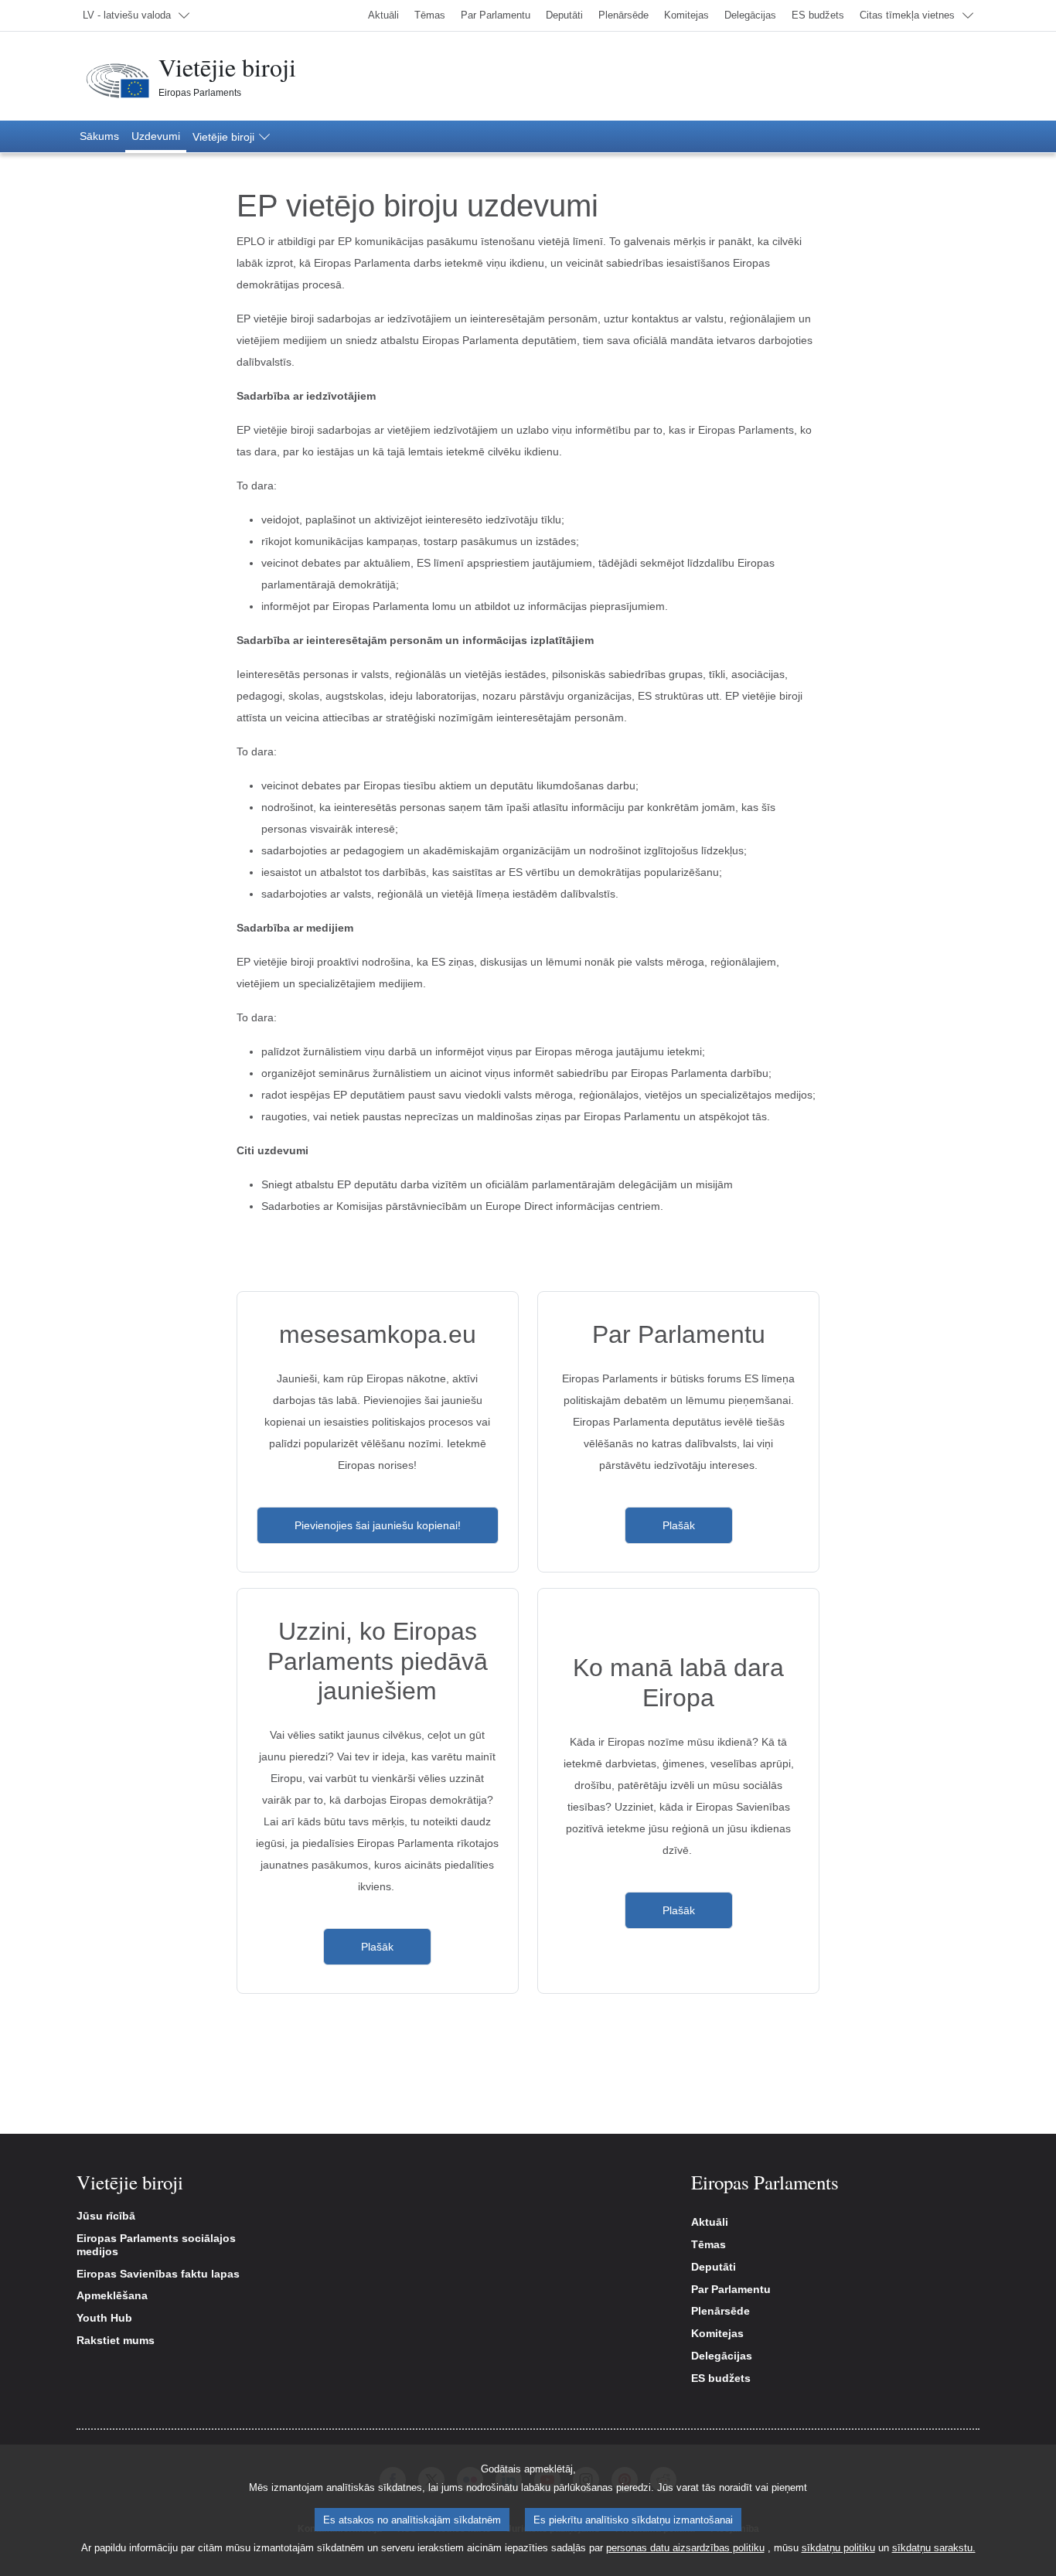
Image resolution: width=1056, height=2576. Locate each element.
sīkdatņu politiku (838, 2548)
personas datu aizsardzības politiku (685, 2548)
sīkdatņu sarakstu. (934, 2548)
